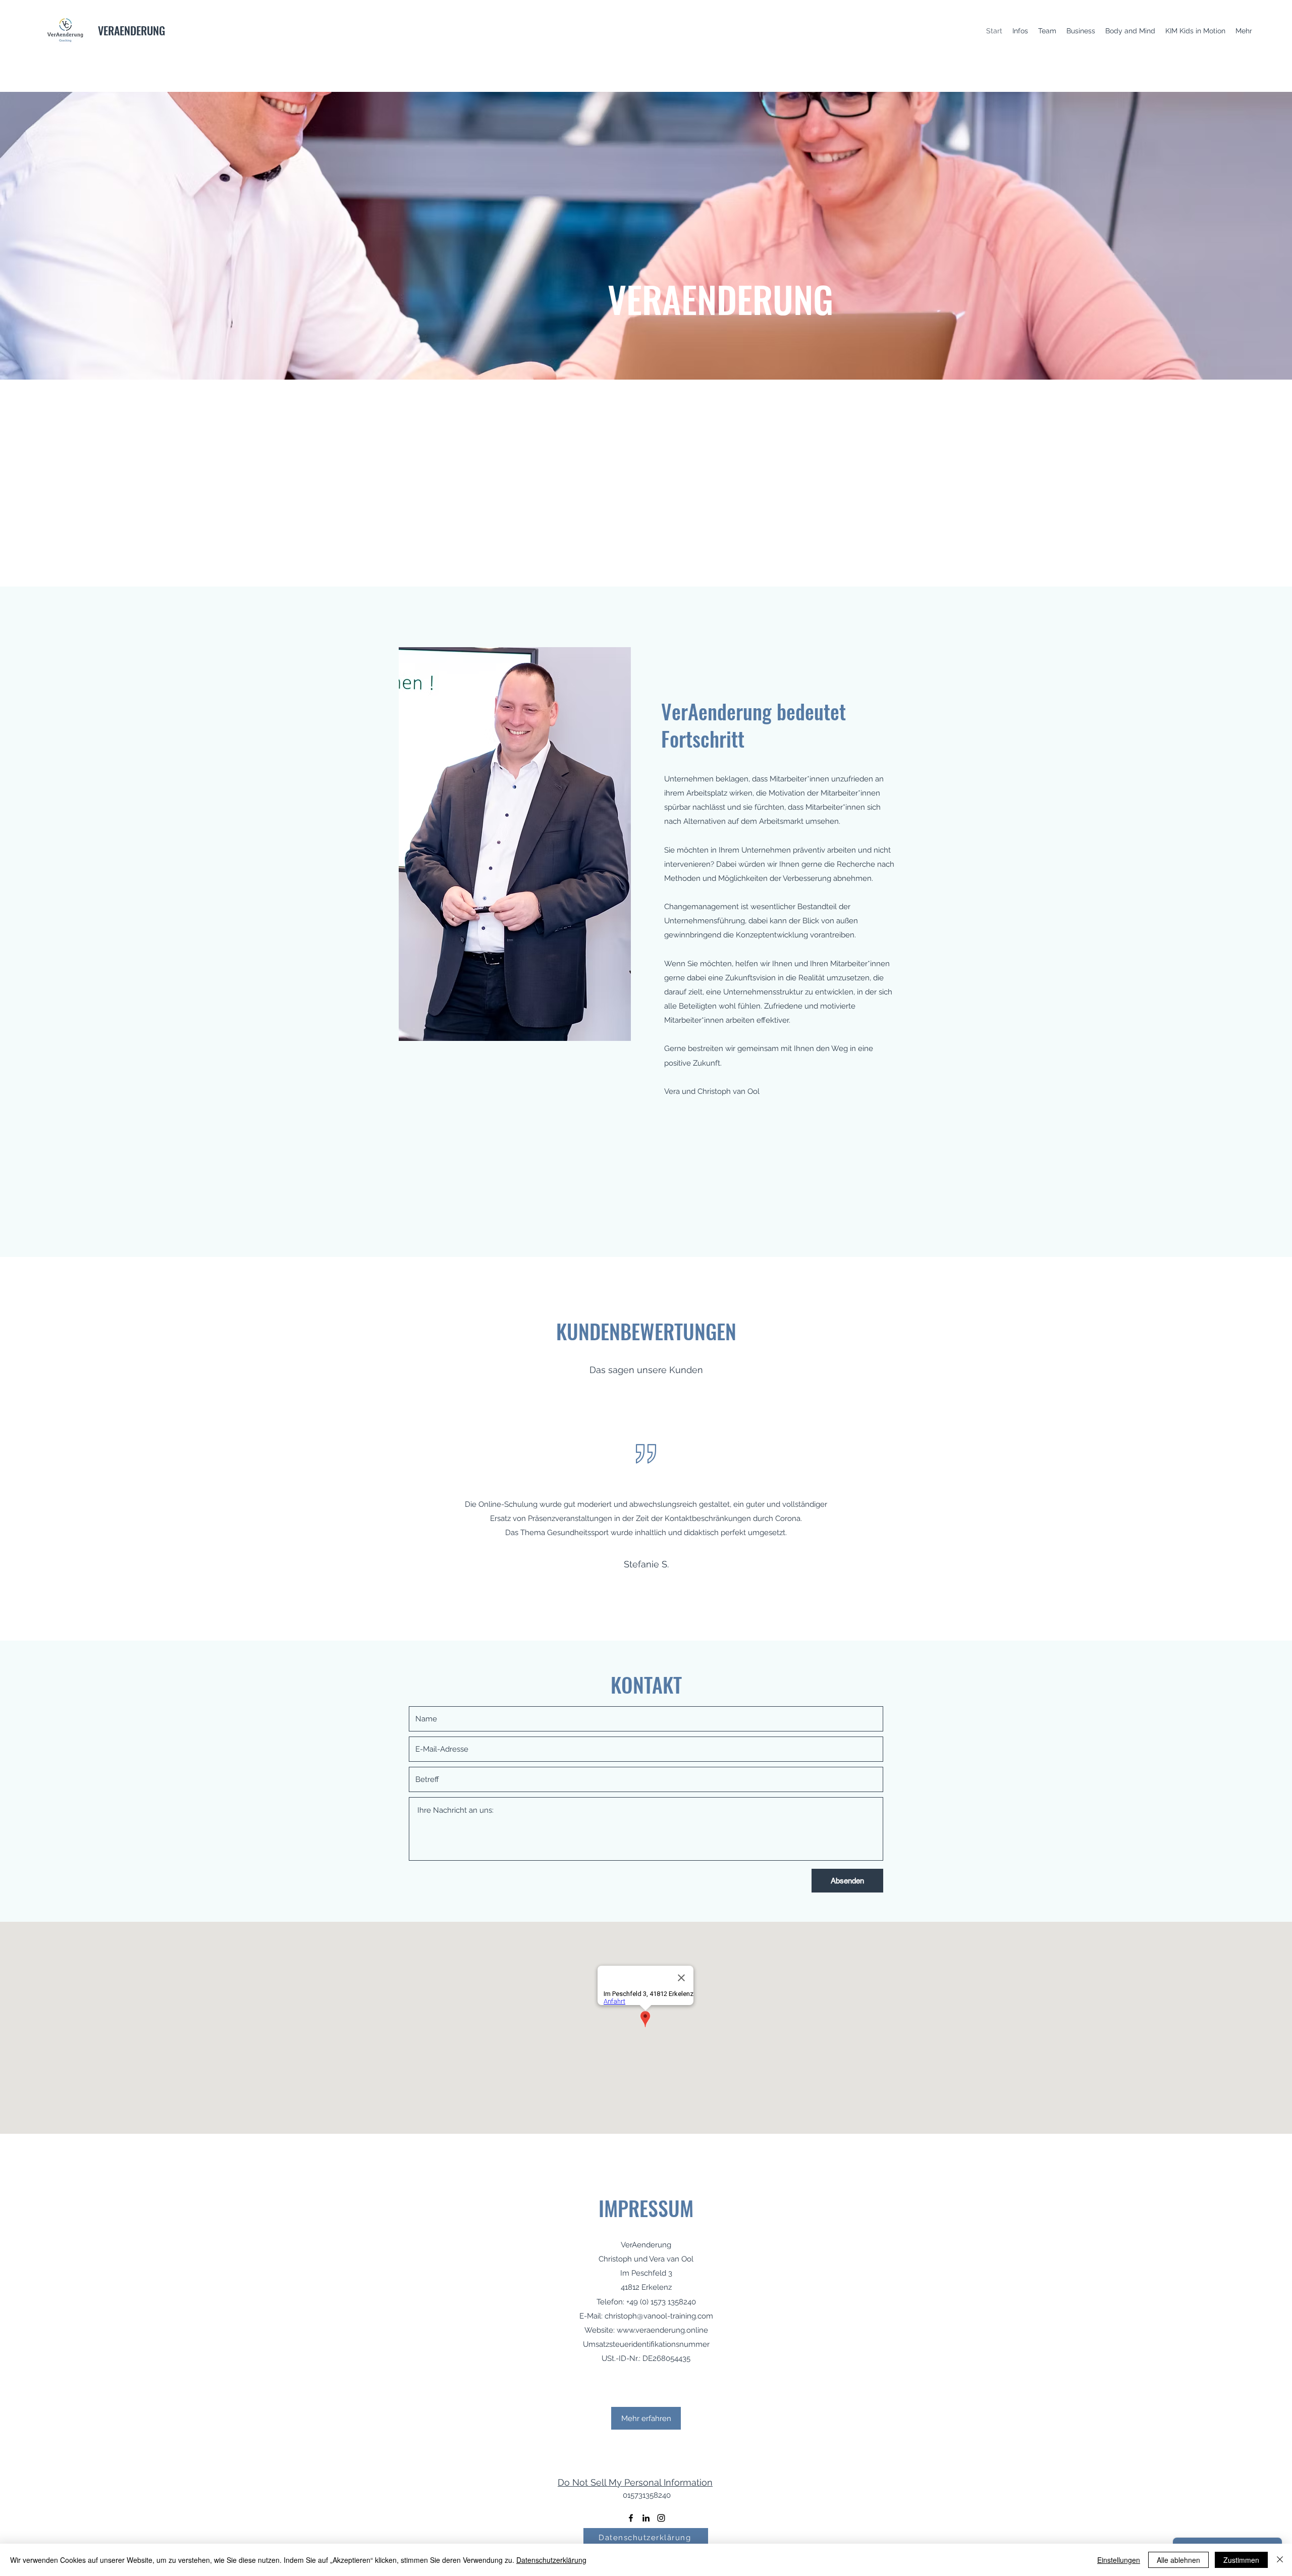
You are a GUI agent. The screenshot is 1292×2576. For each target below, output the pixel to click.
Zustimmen (1241, 2560)
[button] (646, 2418)
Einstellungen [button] (1119, 2560)
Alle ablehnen (1178, 2560)
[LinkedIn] (646, 2518)
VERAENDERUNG (131, 30)
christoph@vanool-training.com (659, 2316)
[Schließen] (1280, 2560)
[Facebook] (631, 2518)
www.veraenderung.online (662, 2330)
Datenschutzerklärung (551, 2560)
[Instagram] (661, 2518)
